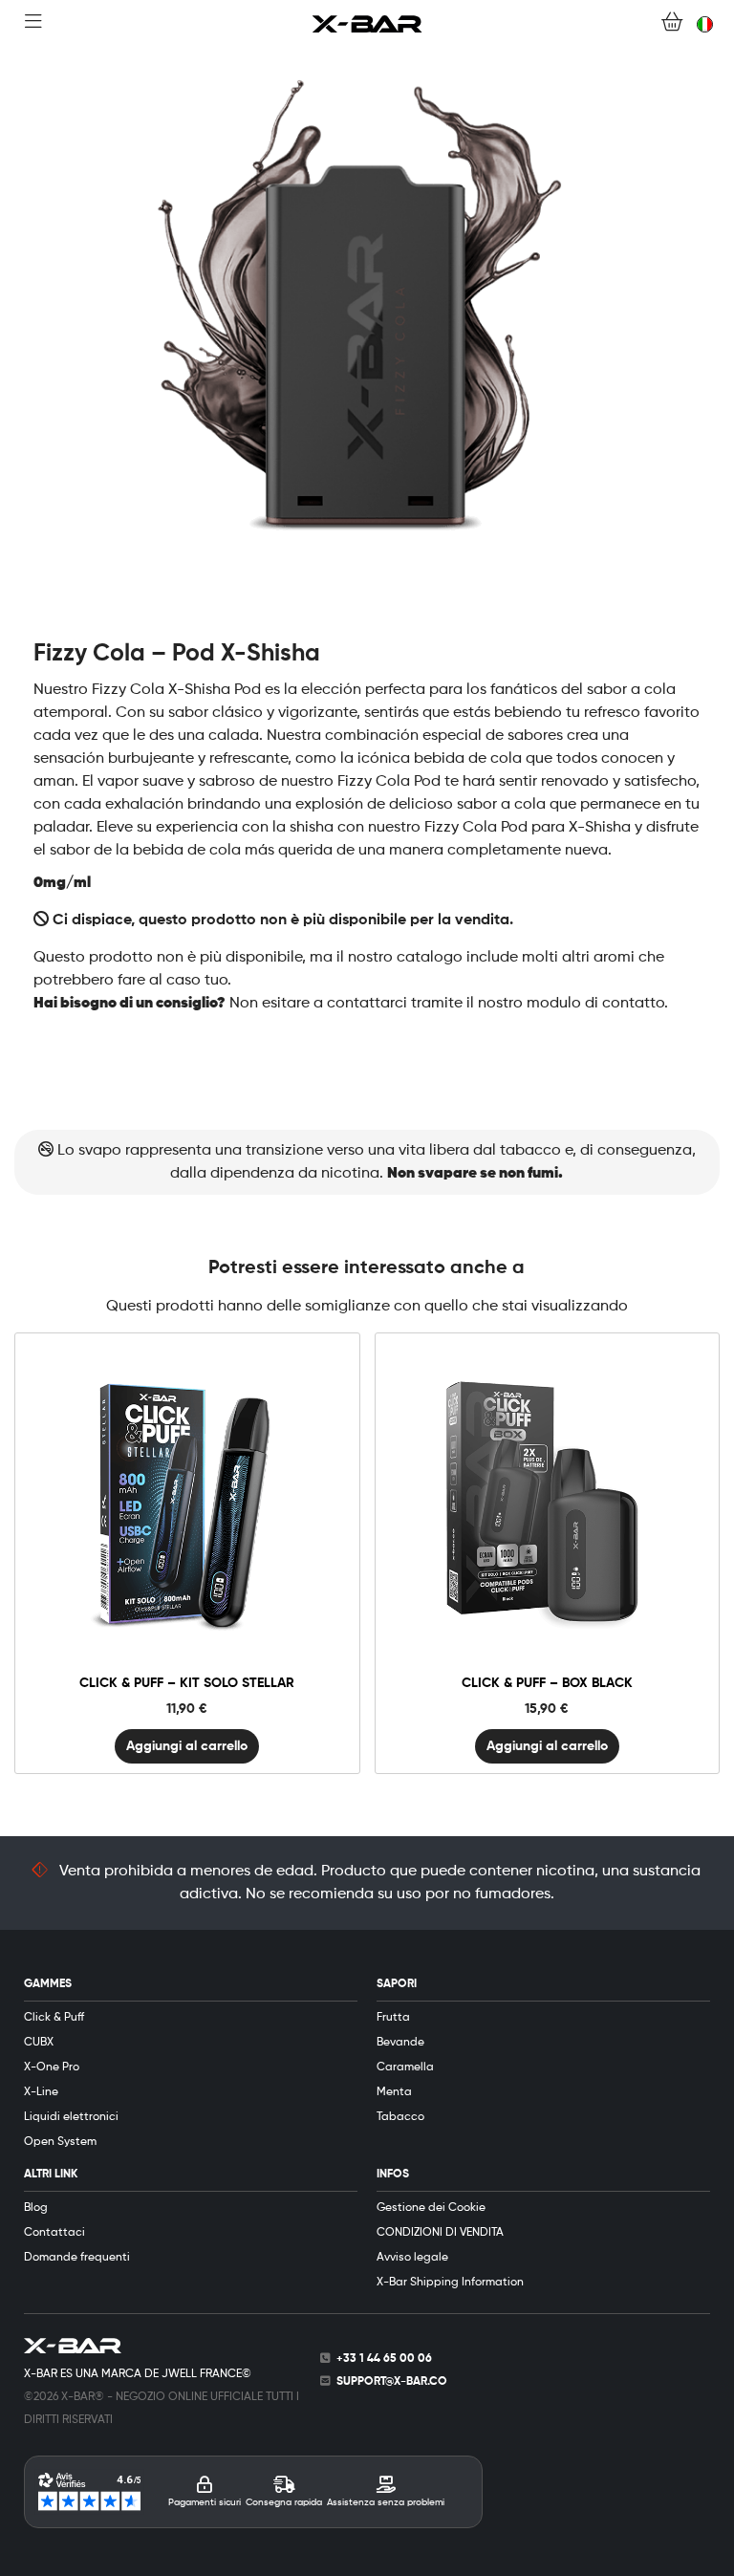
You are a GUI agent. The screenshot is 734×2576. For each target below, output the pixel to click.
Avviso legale (412, 2258)
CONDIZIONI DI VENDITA (440, 2233)
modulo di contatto (595, 1004)
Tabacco (400, 2117)
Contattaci (54, 2233)
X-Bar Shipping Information (450, 2283)
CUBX (39, 2043)
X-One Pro (52, 2067)
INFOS (393, 2175)
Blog (36, 2208)
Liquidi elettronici (71, 2117)
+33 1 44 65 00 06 (384, 2359)
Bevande (400, 2043)
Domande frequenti (77, 2258)
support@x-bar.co (392, 2382)
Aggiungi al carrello (187, 1746)
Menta (394, 2092)
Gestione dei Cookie (431, 2208)
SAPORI (397, 1984)
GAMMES (48, 1984)
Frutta (393, 2018)
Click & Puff (54, 2018)
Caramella (405, 2067)
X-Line (41, 2092)
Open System (60, 2142)
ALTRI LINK (51, 2175)
